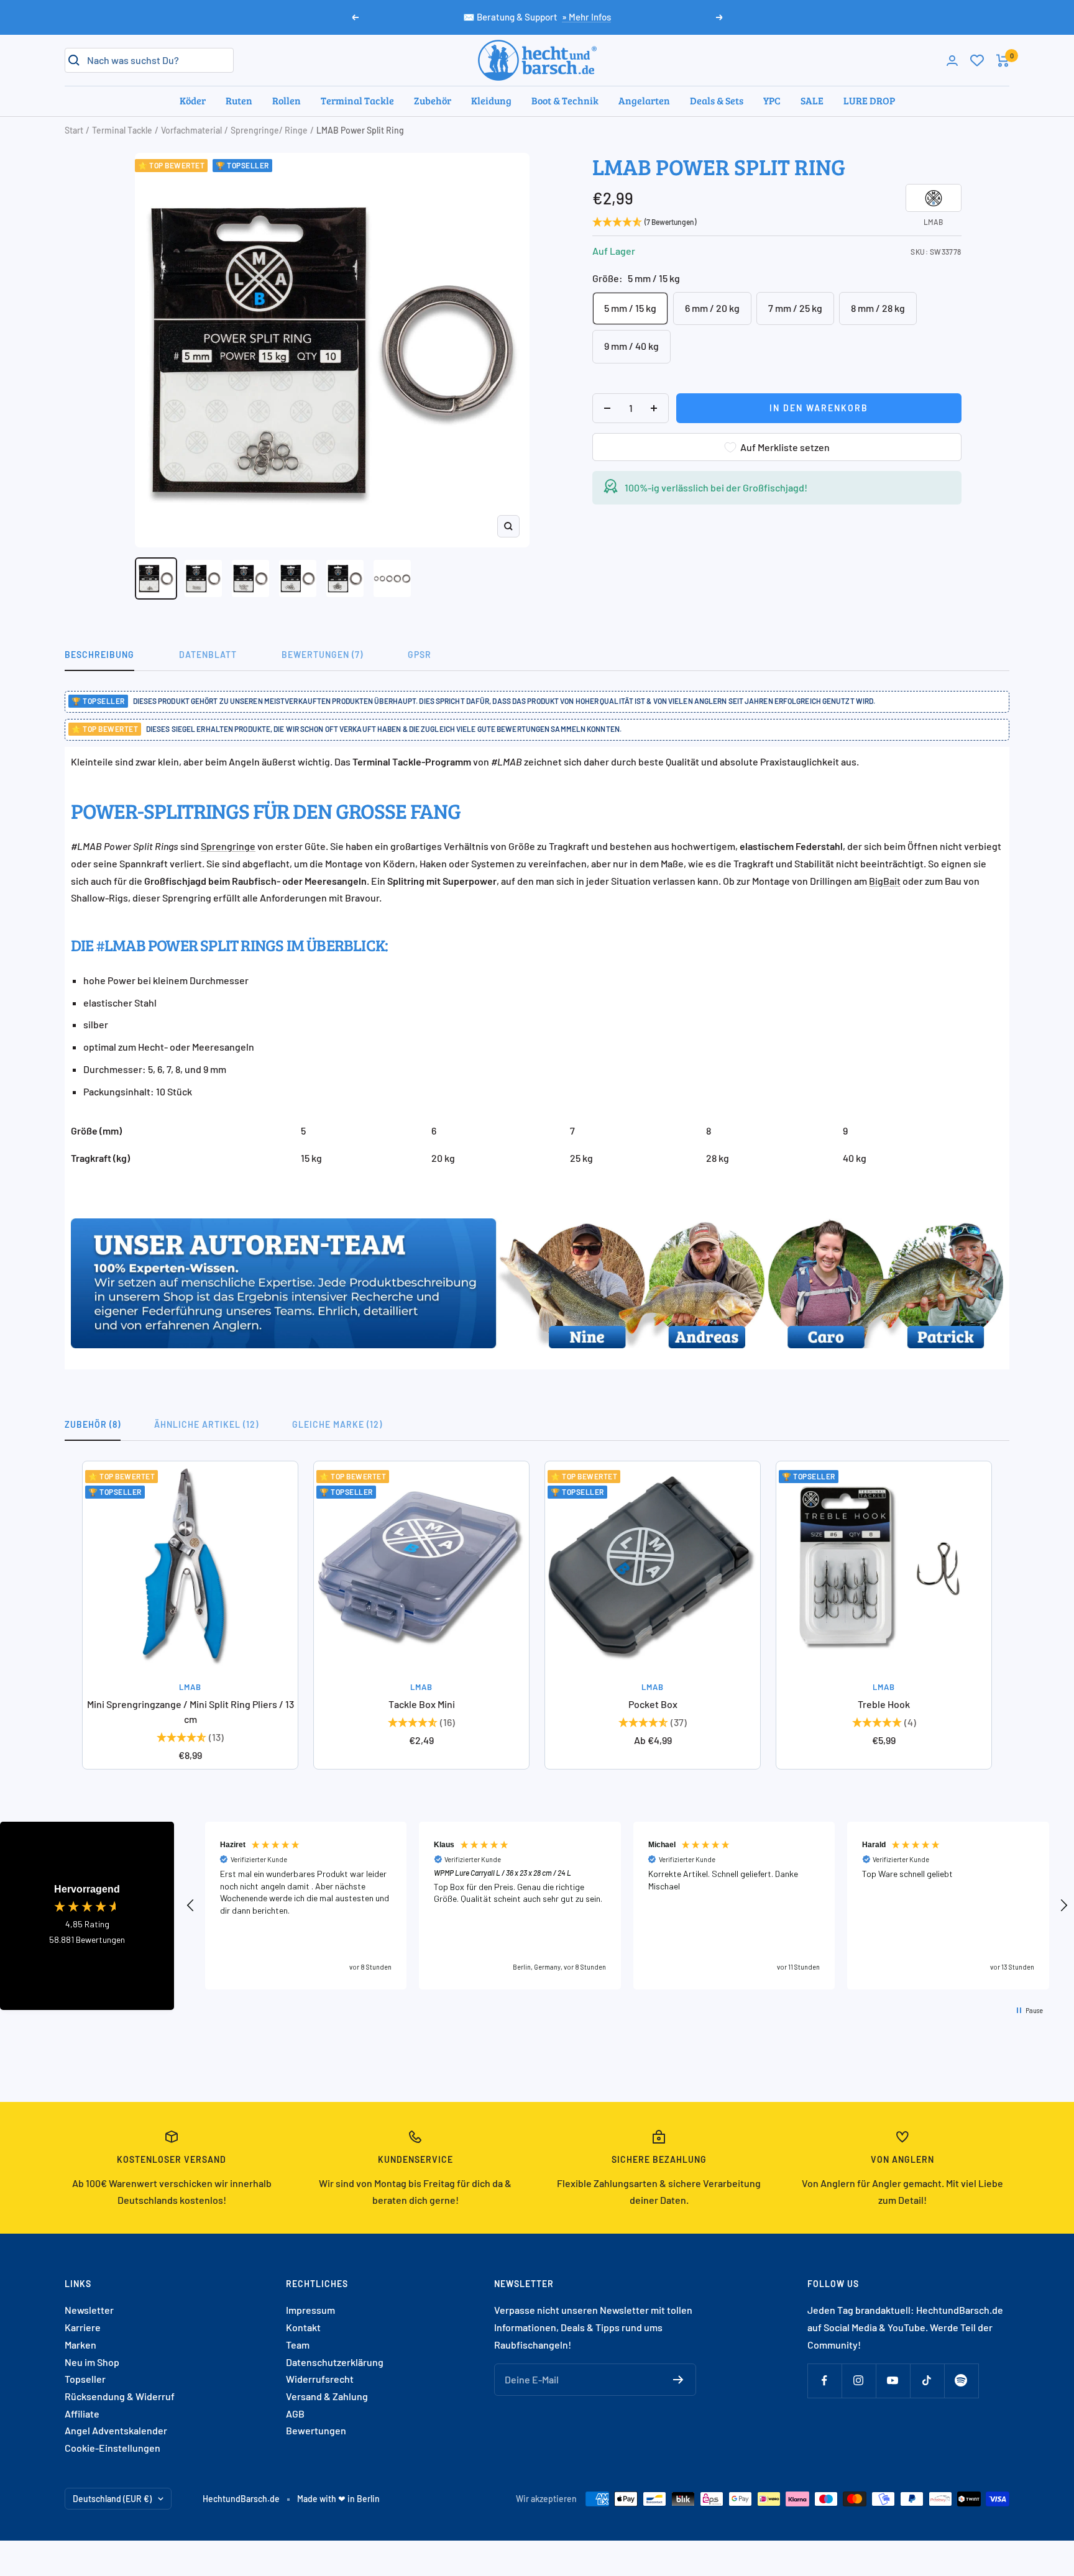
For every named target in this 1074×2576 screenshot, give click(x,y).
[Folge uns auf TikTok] (927, 2381)
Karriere (83, 2327)
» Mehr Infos (586, 17)
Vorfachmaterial (191, 130)
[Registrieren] (678, 2380)
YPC (772, 100)
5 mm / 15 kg (630, 308)
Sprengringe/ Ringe (269, 130)
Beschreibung (99, 655)
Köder (193, 100)
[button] (191, 1906)
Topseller (85, 2379)
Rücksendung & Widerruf (120, 2396)
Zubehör (433, 100)
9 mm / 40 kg (631, 346)
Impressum (310, 2310)
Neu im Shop (92, 2362)
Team (298, 2345)
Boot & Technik (565, 100)
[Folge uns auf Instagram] (859, 2381)
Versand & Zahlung (327, 2396)
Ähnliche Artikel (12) (206, 1424)
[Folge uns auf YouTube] (893, 2381)
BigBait (885, 881)
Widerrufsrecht (320, 2379)
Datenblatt (208, 655)
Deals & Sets (717, 100)
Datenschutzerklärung (335, 2362)
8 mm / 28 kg (878, 308)
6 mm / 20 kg (712, 308)
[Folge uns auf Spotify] (961, 2381)
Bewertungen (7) (322, 655)
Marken (80, 2345)
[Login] (952, 61)
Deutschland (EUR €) (112, 2499)
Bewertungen (316, 2430)
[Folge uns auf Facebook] (824, 2381)
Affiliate (82, 2414)
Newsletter (89, 2310)
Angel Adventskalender (116, 2430)
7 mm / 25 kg (795, 308)
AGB (295, 2414)
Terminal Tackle (357, 100)
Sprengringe (228, 846)
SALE (812, 100)
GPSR (420, 655)
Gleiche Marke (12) (337, 1424)
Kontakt (303, 2327)
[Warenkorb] (1003, 61)
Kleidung (491, 100)
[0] (977, 60)
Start (74, 130)
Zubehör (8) (93, 1424)
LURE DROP (869, 100)
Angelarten (644, 100)
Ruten (239, 100)
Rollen (287, 100)
